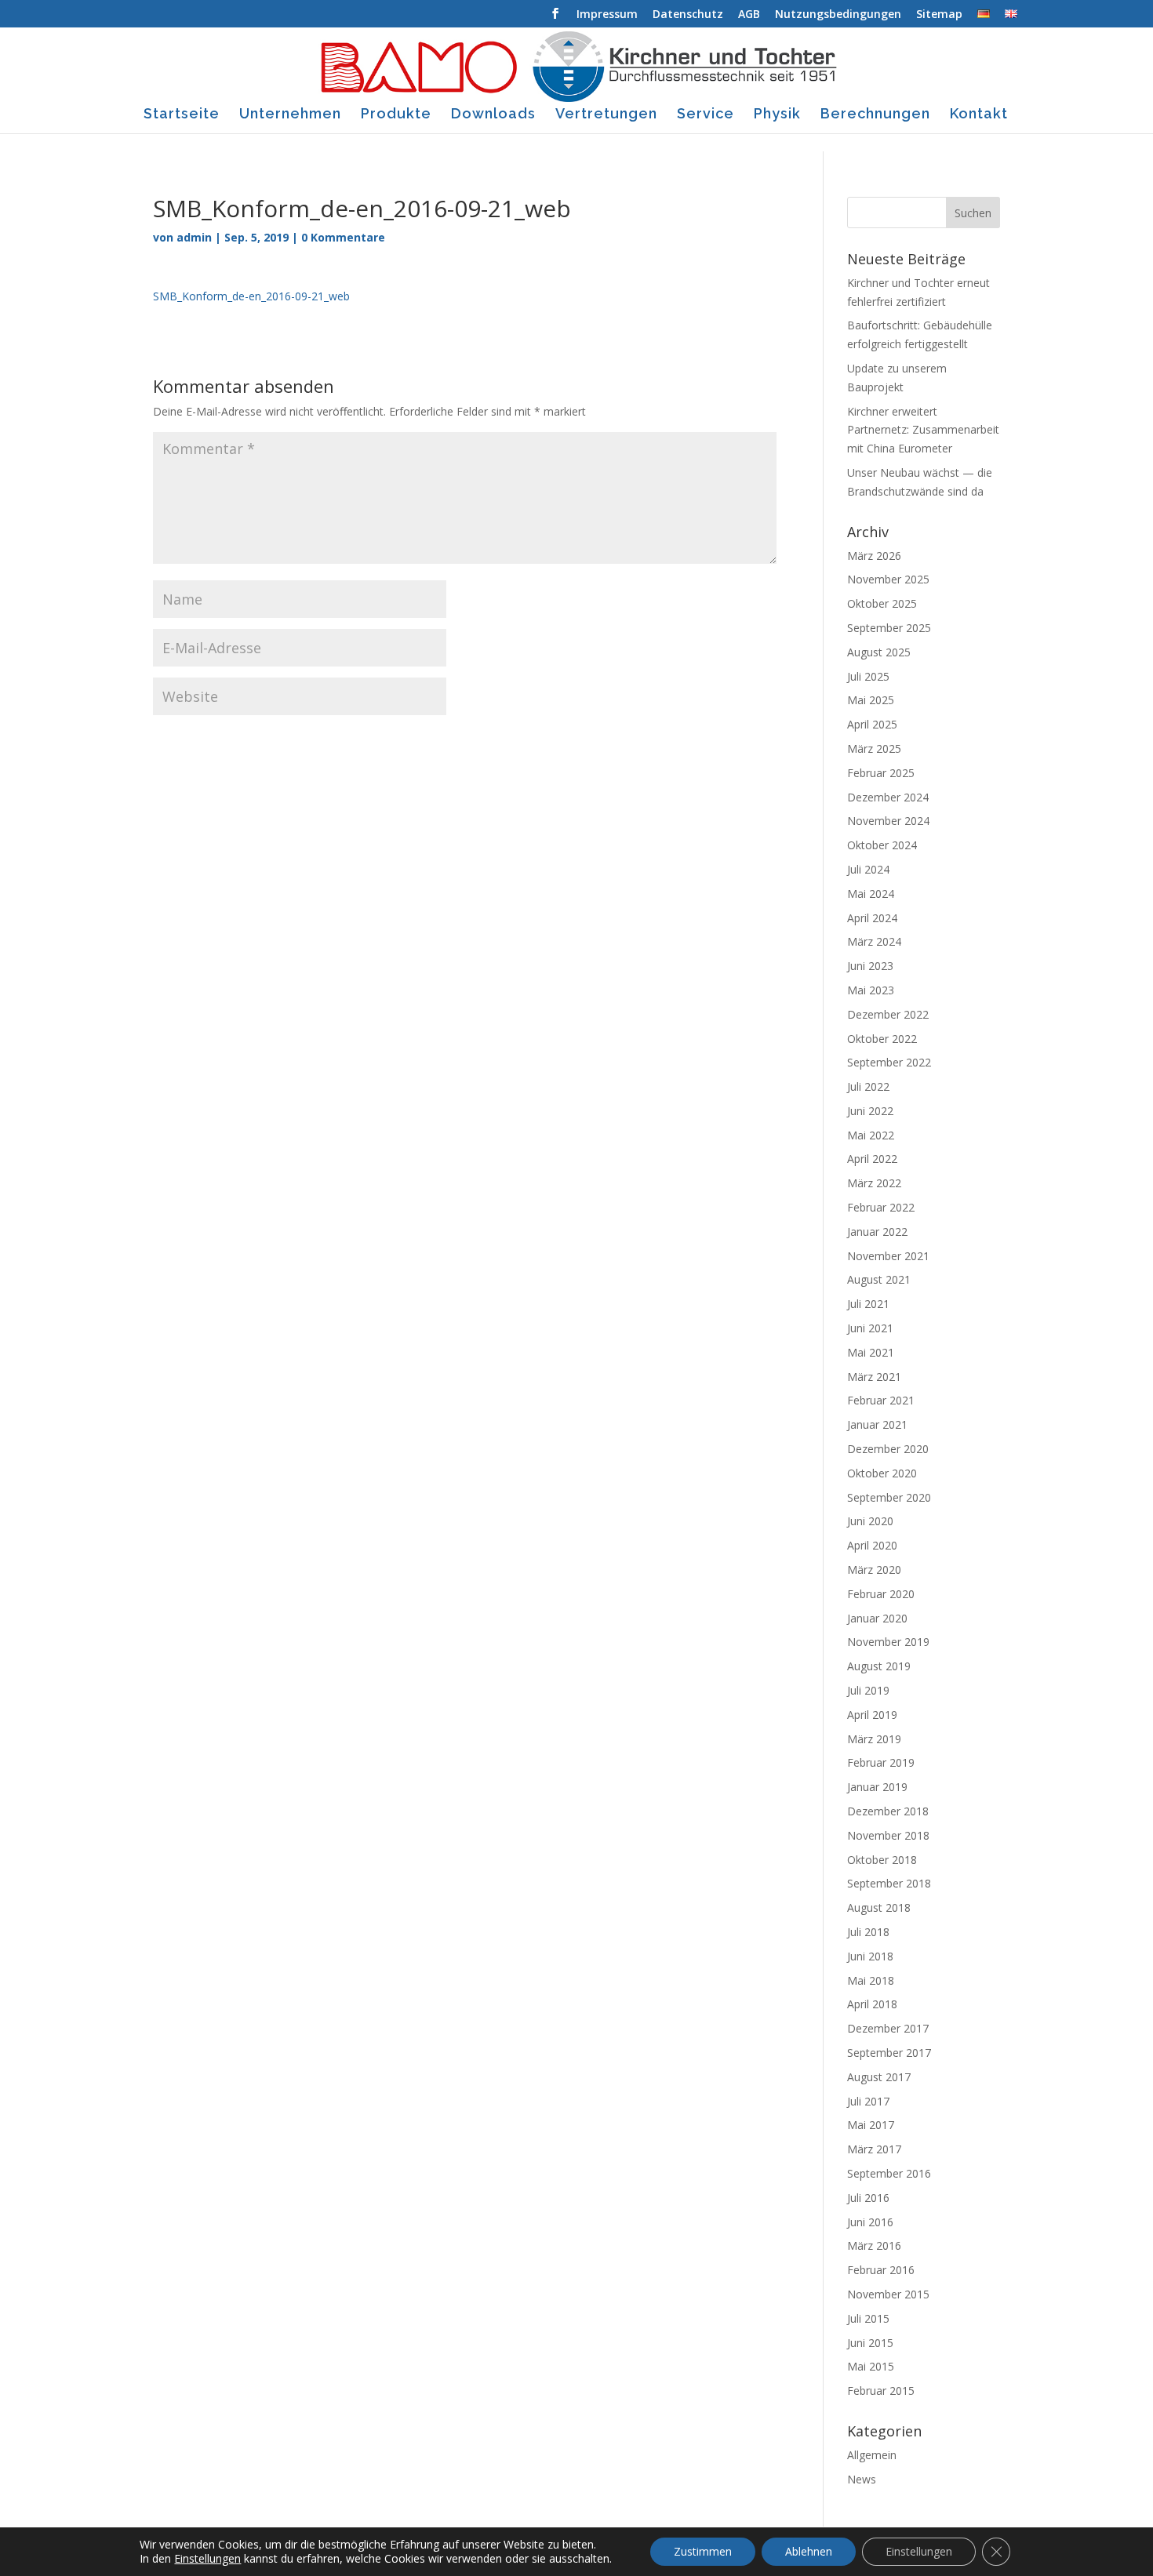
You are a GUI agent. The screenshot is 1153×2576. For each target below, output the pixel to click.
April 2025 (872, 724)
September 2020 (889, 1497)
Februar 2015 (881, 2391)
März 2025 (874, 748)
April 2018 (872, 2004)
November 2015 (888, 2294)
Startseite (182, 115)
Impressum (607, 15)
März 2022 (874, 1183)
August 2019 (879, 1666)
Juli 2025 (868, 676)
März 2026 (874, 556)
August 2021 (879, 1279)
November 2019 (888, 1642)
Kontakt (979, 115)
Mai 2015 (871, 2366)
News (862, 2479)
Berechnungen (875, 115)
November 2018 (888, 1835)
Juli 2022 (868, 1086)
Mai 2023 (871, 990)
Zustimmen (703, 2551)
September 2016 (889, 2173)
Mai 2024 (871, 894)
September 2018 (889, 1883)
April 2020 (872, 1545)
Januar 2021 (877, 1424)
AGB (749, 15)
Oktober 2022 (882, 1039)
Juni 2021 (870, 1328)
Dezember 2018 (888, 1811)
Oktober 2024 (882, 845)
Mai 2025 (871, 700)
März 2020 (874, 1570)
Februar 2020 (881, 1594)
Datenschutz (688, 15)
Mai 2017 (871, 2125)
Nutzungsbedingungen (838, 15)
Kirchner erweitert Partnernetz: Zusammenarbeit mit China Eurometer (923, 430)
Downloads (493, 115)
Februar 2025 (881, 773)
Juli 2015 (868, 2318)
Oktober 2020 (882, 1473)
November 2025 (888, 579)
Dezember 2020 (888, 1449)
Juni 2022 (870, 1111)
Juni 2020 (870, 1521)
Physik (777, 115)
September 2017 (889, 2053)
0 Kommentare (343, 237)
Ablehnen (809, 2551)
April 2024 (872, 918)
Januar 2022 (877, 1232)
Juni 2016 (870, 2222)
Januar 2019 (877, 1787)
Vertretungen (606, 115)
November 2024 (888, 821)
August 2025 (879, 652)
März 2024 (874, 941)
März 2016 (874, 2245)
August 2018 (879, 1907)
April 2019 (872, 1715)
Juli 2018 (868, 1932)
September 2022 (889, 1062)
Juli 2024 (868, 869)
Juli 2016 (868, 2198)
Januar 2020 (877, 1618)
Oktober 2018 (882, 1860)
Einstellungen (207, 2559)
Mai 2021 (871, 1352)
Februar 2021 (881, 1400)
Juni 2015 (870, 2343)
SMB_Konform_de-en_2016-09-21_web (251, 296)
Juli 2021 (868, 1304)
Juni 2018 (870, 1956)
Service (706, 115)
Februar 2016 (881, 2270)
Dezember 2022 (888, 1014)
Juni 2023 (870, 966)
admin (194, 237)
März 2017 (874, 2149)
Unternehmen (290, 115)
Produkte (396, 115)
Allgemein (872, 2455)
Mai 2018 (871, 1980)
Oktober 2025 (882, 603)
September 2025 (889, 628)
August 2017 (879, 2077)
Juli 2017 (868, 2101)
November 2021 (888, 1256)
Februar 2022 (881, 1207)
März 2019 (874, 1739)
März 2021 (874, 1377)
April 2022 (872, 1159)
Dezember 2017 (888, 2028)
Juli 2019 (868, 1690)
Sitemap (939, 15)
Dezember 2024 (888, 797)
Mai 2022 (871, 1135)
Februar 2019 (881, 1762)
